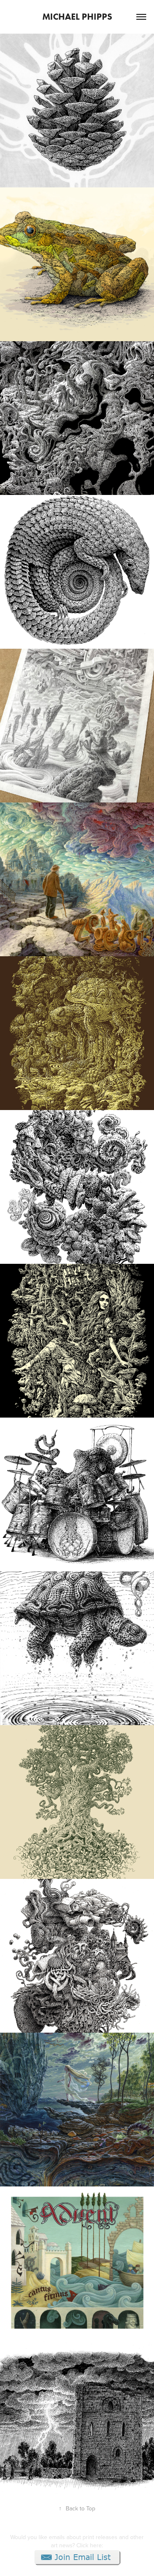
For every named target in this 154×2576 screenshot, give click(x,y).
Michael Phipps (77, 17)
